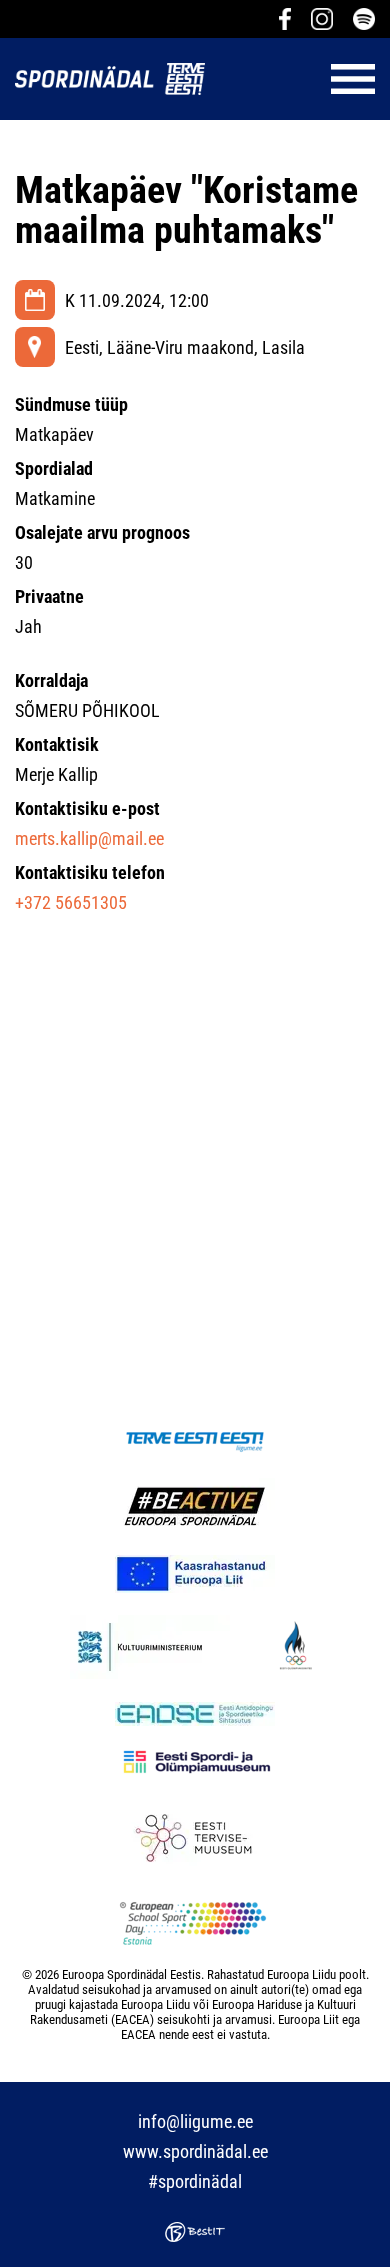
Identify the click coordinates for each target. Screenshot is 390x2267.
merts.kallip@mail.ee (89, 838)
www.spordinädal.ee (195, 2151)
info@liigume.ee (195, 2121)
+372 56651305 (71, 902)
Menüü (300, 79)
